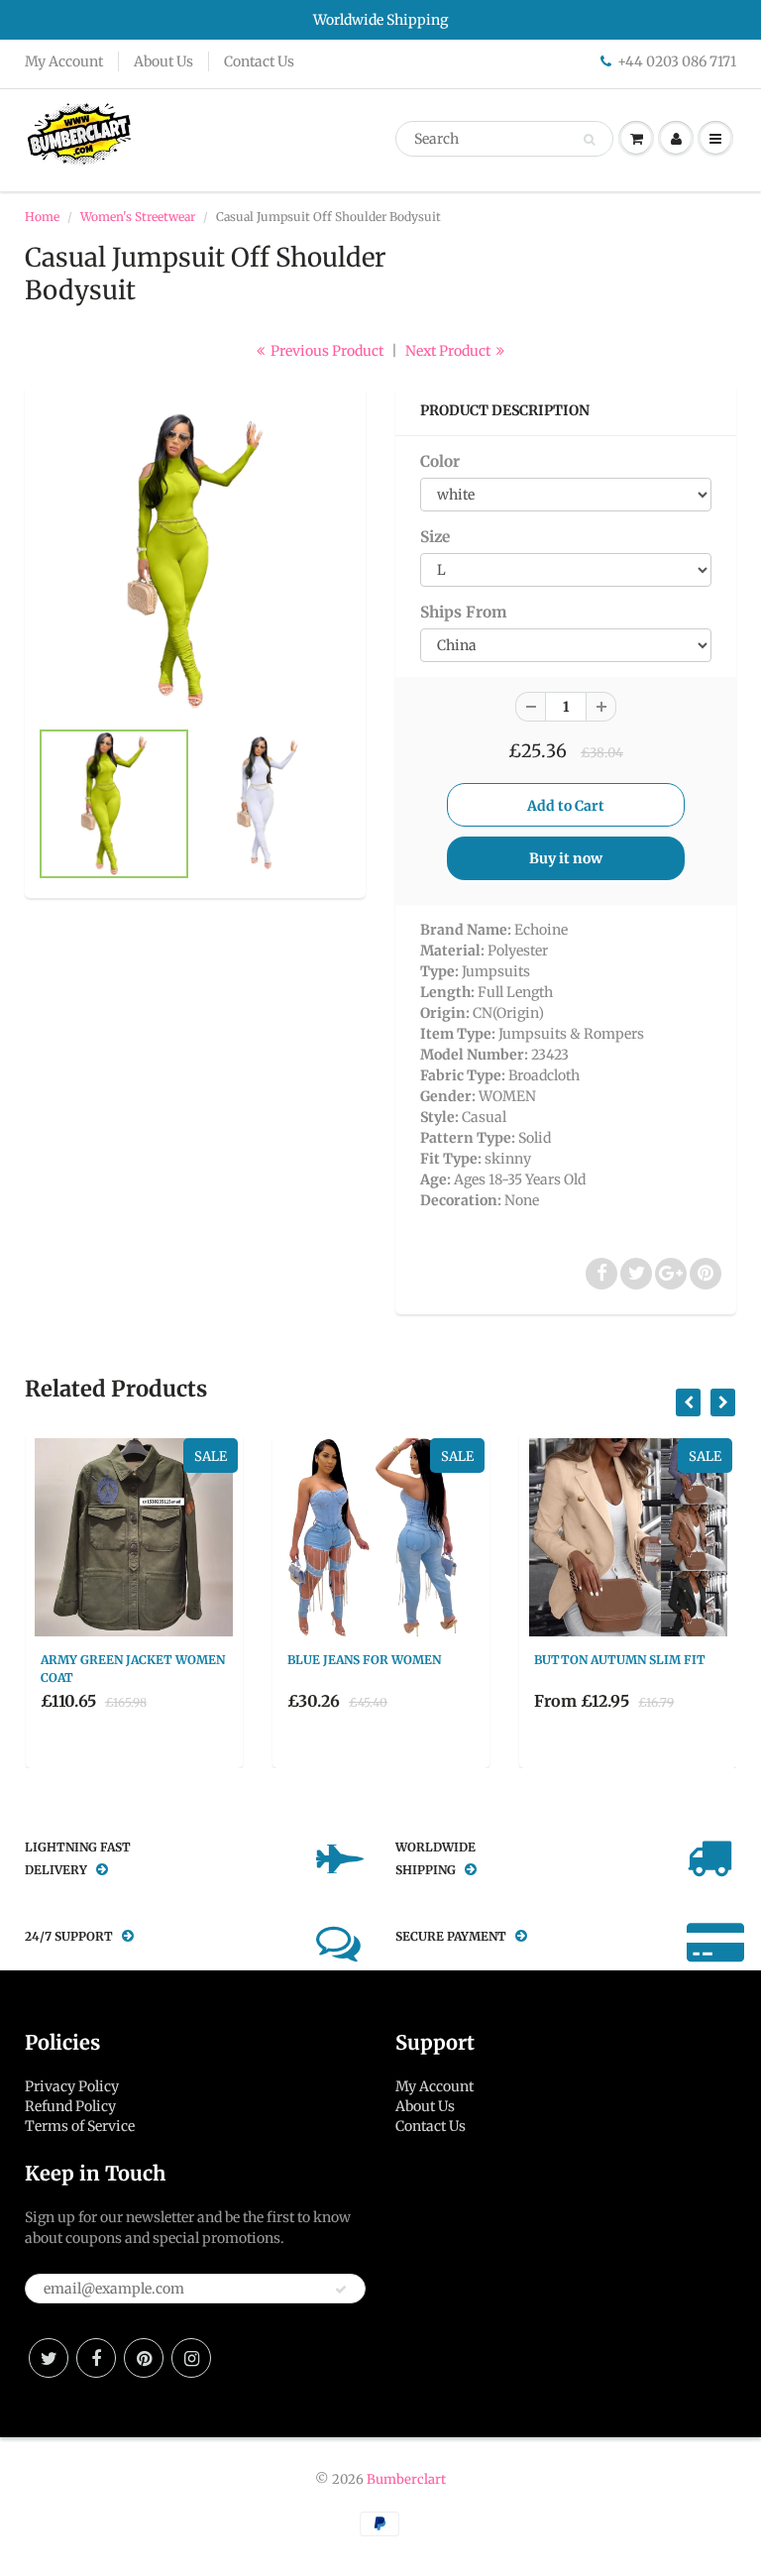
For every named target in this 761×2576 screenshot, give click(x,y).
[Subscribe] (341, 2290)
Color (440, 461)
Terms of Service (80, 2126)
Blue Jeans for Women (364, 1660)
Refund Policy (70, 2106)
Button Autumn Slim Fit (620, 1660)
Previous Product (326, 351)
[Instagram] (191, 2358)
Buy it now (566, 858)
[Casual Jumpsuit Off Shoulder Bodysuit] (195, 561)
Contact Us (259, 61)
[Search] (589, 140)
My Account (64, 61)
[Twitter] (49, 2358)
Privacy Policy (72, 2086)
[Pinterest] (144, 2358)
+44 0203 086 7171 (677, 61)
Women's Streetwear (138, 217)
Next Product (449, 351)
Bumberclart (406, 2479)
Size (435, 537)
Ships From (463, 612)
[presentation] (688, 1402)
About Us (163, 61)
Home (42, 217)
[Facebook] (96, 2358)
